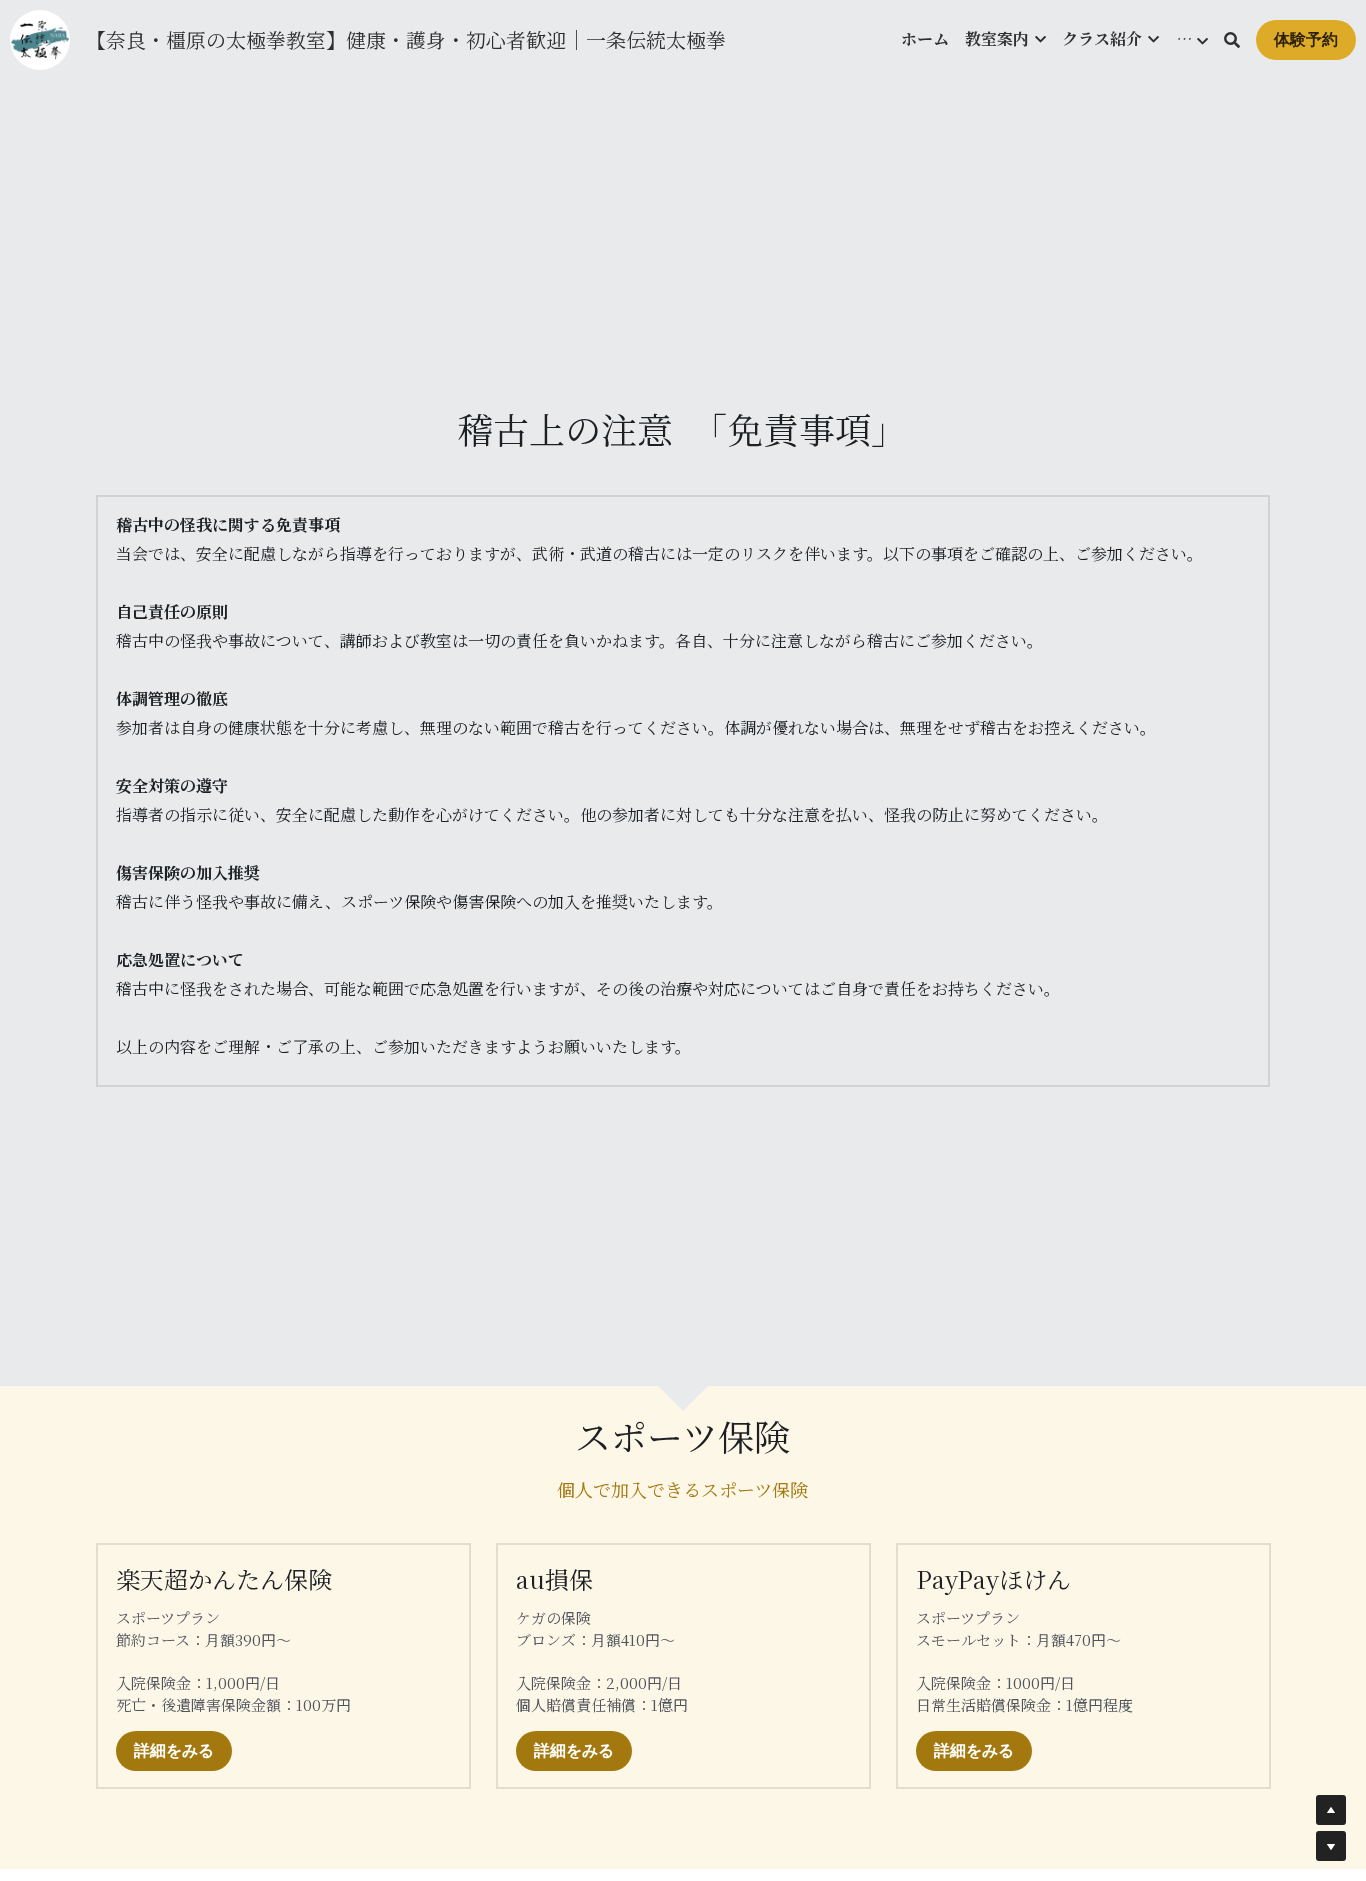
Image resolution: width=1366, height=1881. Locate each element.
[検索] (1232, 40)
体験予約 (1306, 39)
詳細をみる (174, 1750)
